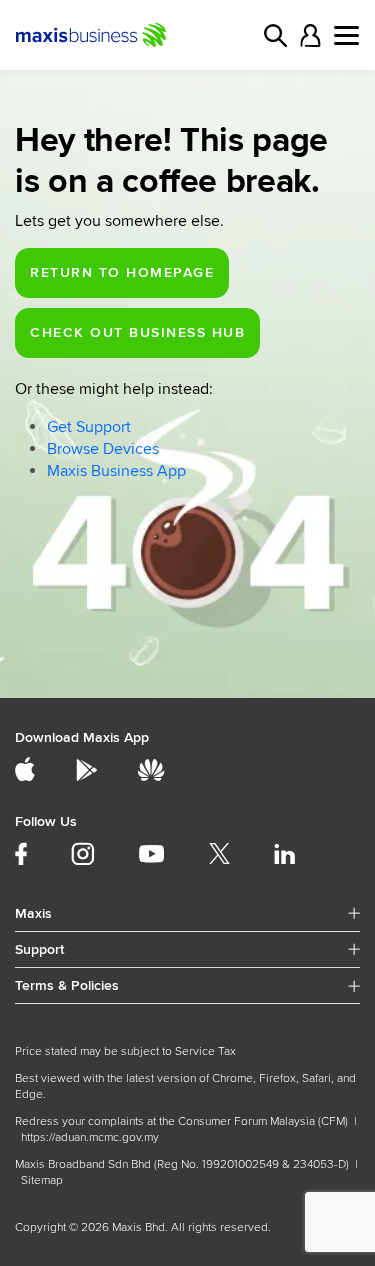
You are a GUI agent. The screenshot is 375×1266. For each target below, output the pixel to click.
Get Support (89, 427)
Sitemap (42, 1180)
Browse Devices (103, 449)
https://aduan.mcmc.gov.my (90, 1137)
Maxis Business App (116, 471)
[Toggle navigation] (346, 35)
